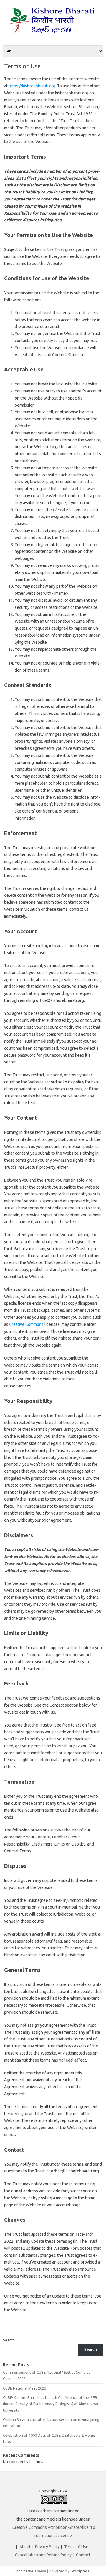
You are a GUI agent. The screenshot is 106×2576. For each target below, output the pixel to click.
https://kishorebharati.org (32, 86)
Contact (83, 2555)
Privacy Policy (47, 2547)
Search (9, 2340)
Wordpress (80, 2571)
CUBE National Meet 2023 (25, 2388)
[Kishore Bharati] (53, 35)
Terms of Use (76, 2547)
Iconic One (24, 2571)
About (25, 2547)
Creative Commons (26, 1324)
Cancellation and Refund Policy (43, 2555)
